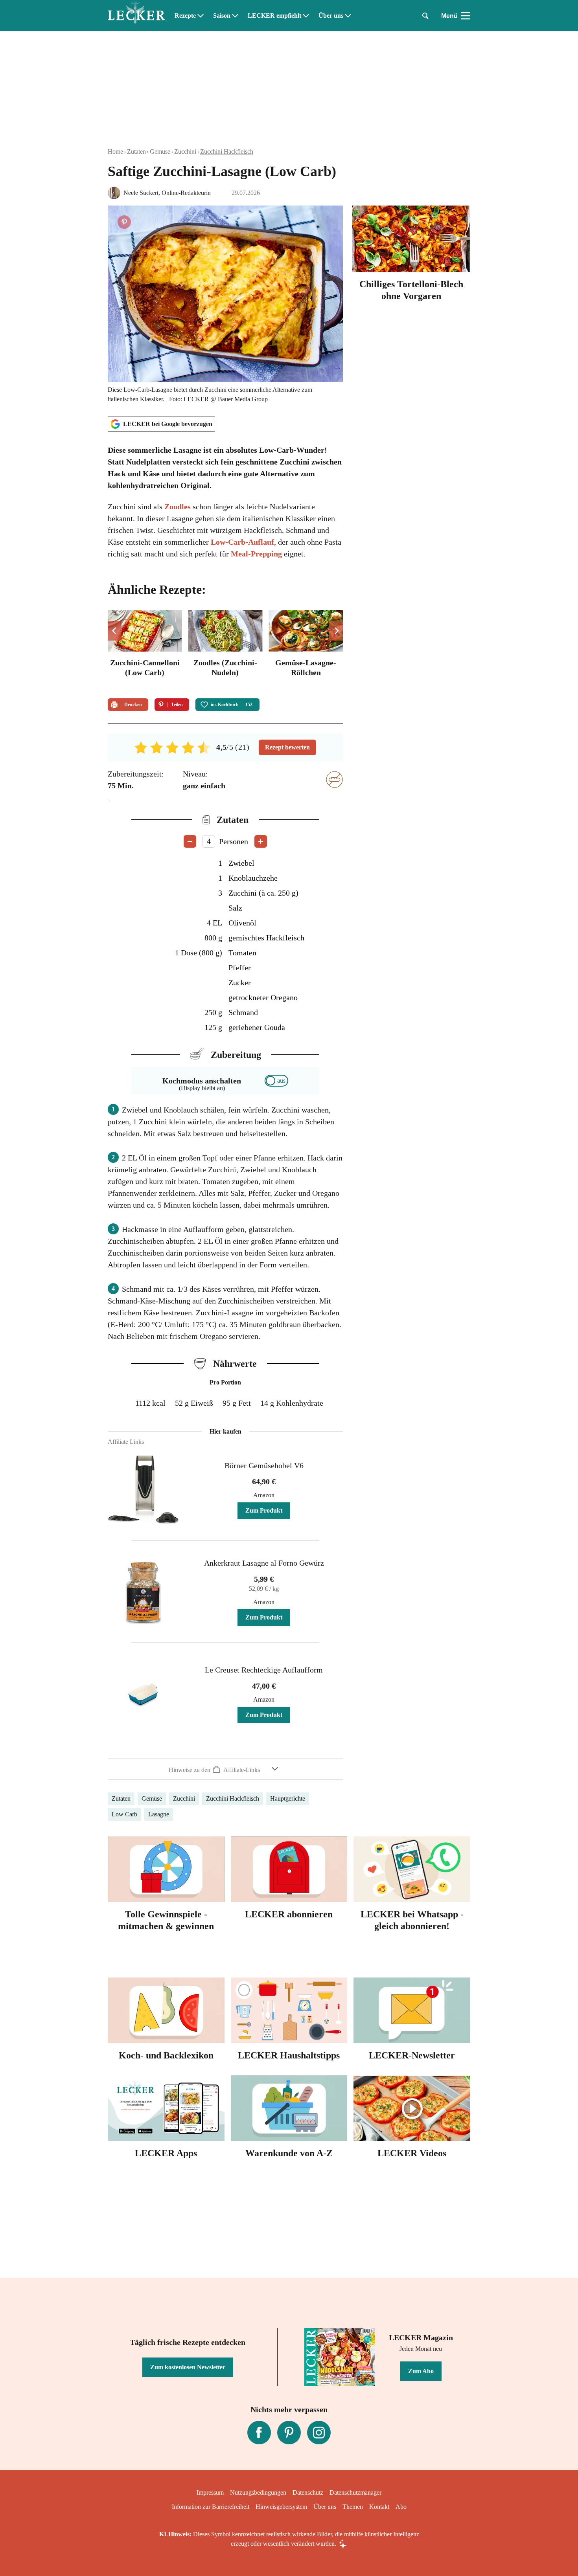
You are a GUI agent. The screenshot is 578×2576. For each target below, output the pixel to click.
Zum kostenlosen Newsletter (188, 2367)
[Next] (336, 631)
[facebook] (259, 2433)
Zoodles (178, 507)
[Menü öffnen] (466, 16)
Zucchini (185, 151)
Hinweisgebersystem (281, 2507)
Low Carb (124, 1814)
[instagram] (319, 2433)
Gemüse (160, 151)
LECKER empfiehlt (274, 16)
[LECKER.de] (136, 16)
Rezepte (185, 16)
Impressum (210, 2492)
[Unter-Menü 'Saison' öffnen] (235, 16)
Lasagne (159, 1814)
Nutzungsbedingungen (258, 2492)
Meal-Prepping (256, 554)
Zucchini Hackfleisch (227, 151)
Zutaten (136, 151)
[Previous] (115, 631)
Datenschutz (308, 2492)
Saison (222, 16)
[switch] (276, 1081)
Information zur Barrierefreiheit (211, 2507)
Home (115, 151)
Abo (401, 2507)
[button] (225, 1769)
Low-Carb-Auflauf (242, 542)
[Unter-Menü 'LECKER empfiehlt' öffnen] (306, 16)
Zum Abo (421, 2371)
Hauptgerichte (288, 1798)
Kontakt (379, 2507)
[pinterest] (289, 2433)
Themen (353, 2507)
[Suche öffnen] (425, 16)
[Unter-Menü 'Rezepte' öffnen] (201, 16)
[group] (225, 649)
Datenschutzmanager (355, 2492)
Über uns (331, 16)
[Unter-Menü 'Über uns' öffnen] (348, 16)
